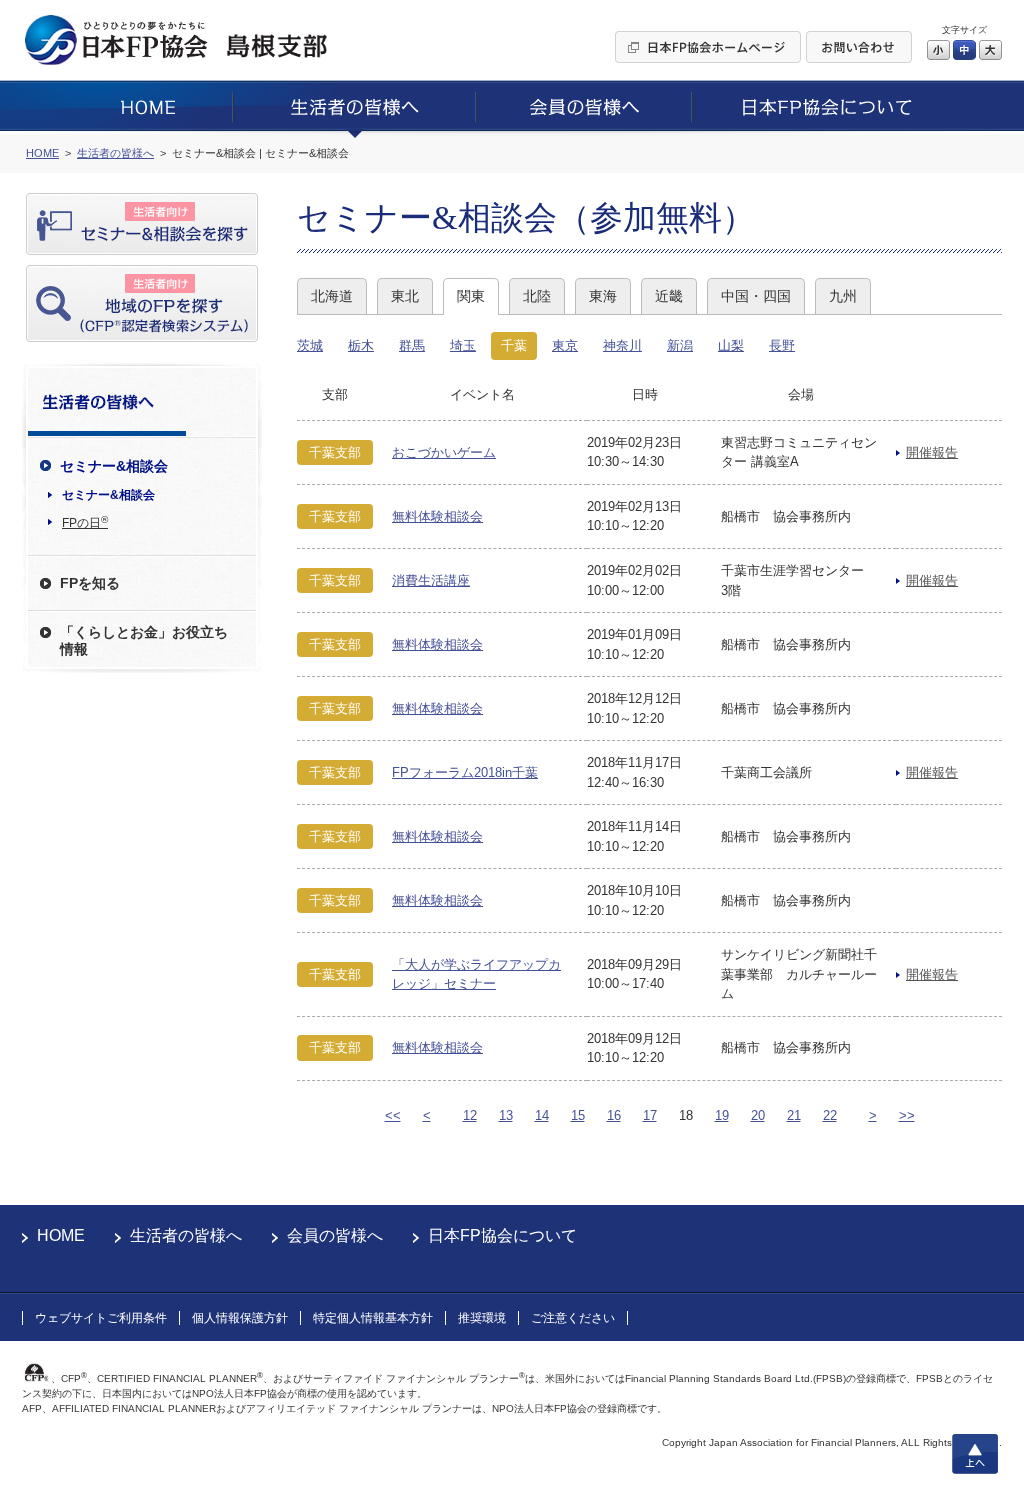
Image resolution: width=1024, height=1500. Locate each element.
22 (830, 1115)
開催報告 (932, 452)
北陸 (537, 296)
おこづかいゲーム (444, 452)
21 (794, 1115)
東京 (565, 345)
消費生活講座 (431, 580)
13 (506, 1115)
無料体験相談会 (437, 516)
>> (907, 1115)
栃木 (361, 345)
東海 (603, 296)
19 (722, 1115)
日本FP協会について (502, 1235)
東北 (405, 296)
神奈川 (622, 345)
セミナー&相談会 (108, 495)
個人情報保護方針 (240, 1318)
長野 (782, 345)
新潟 (680, 345)
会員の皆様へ (335, 1235)
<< (393, 1115)
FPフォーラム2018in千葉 (465, 772)
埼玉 (463, 345)
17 (650, 1115)
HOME (61, 1235)
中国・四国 (756, 296)
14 (542, 1115)
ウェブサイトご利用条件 (101, 1318)
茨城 (310, 345)
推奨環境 (482, 1318)
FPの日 (85, 522)
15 (578, 1115)
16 (614, 1115)
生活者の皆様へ (186, 1235)
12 (470, 1115)
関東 (471, 296)
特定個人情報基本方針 (373, 1318)
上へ (975, 1454)
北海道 (332, 296)
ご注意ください (573, 1318)
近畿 (669, 296)
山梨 (731, 345)
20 (758, 1115)
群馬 (412, 345)
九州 (843, 296)
